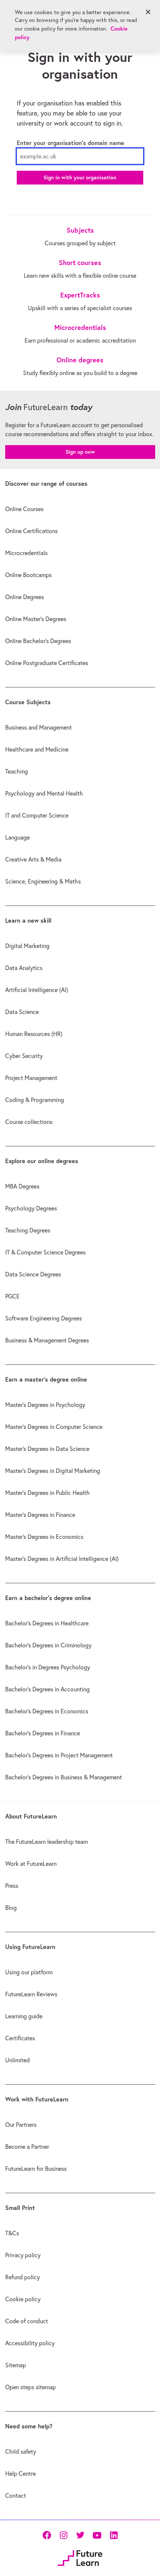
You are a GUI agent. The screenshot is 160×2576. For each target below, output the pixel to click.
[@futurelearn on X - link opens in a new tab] (80, 2535)
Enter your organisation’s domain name (71, 143)
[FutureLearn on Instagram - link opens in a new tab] (63, 2535)
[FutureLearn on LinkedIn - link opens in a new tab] (114, 2535)
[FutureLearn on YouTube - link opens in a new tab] (97, 2535)
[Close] (148, 12)
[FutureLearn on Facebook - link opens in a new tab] (47, 2535)
